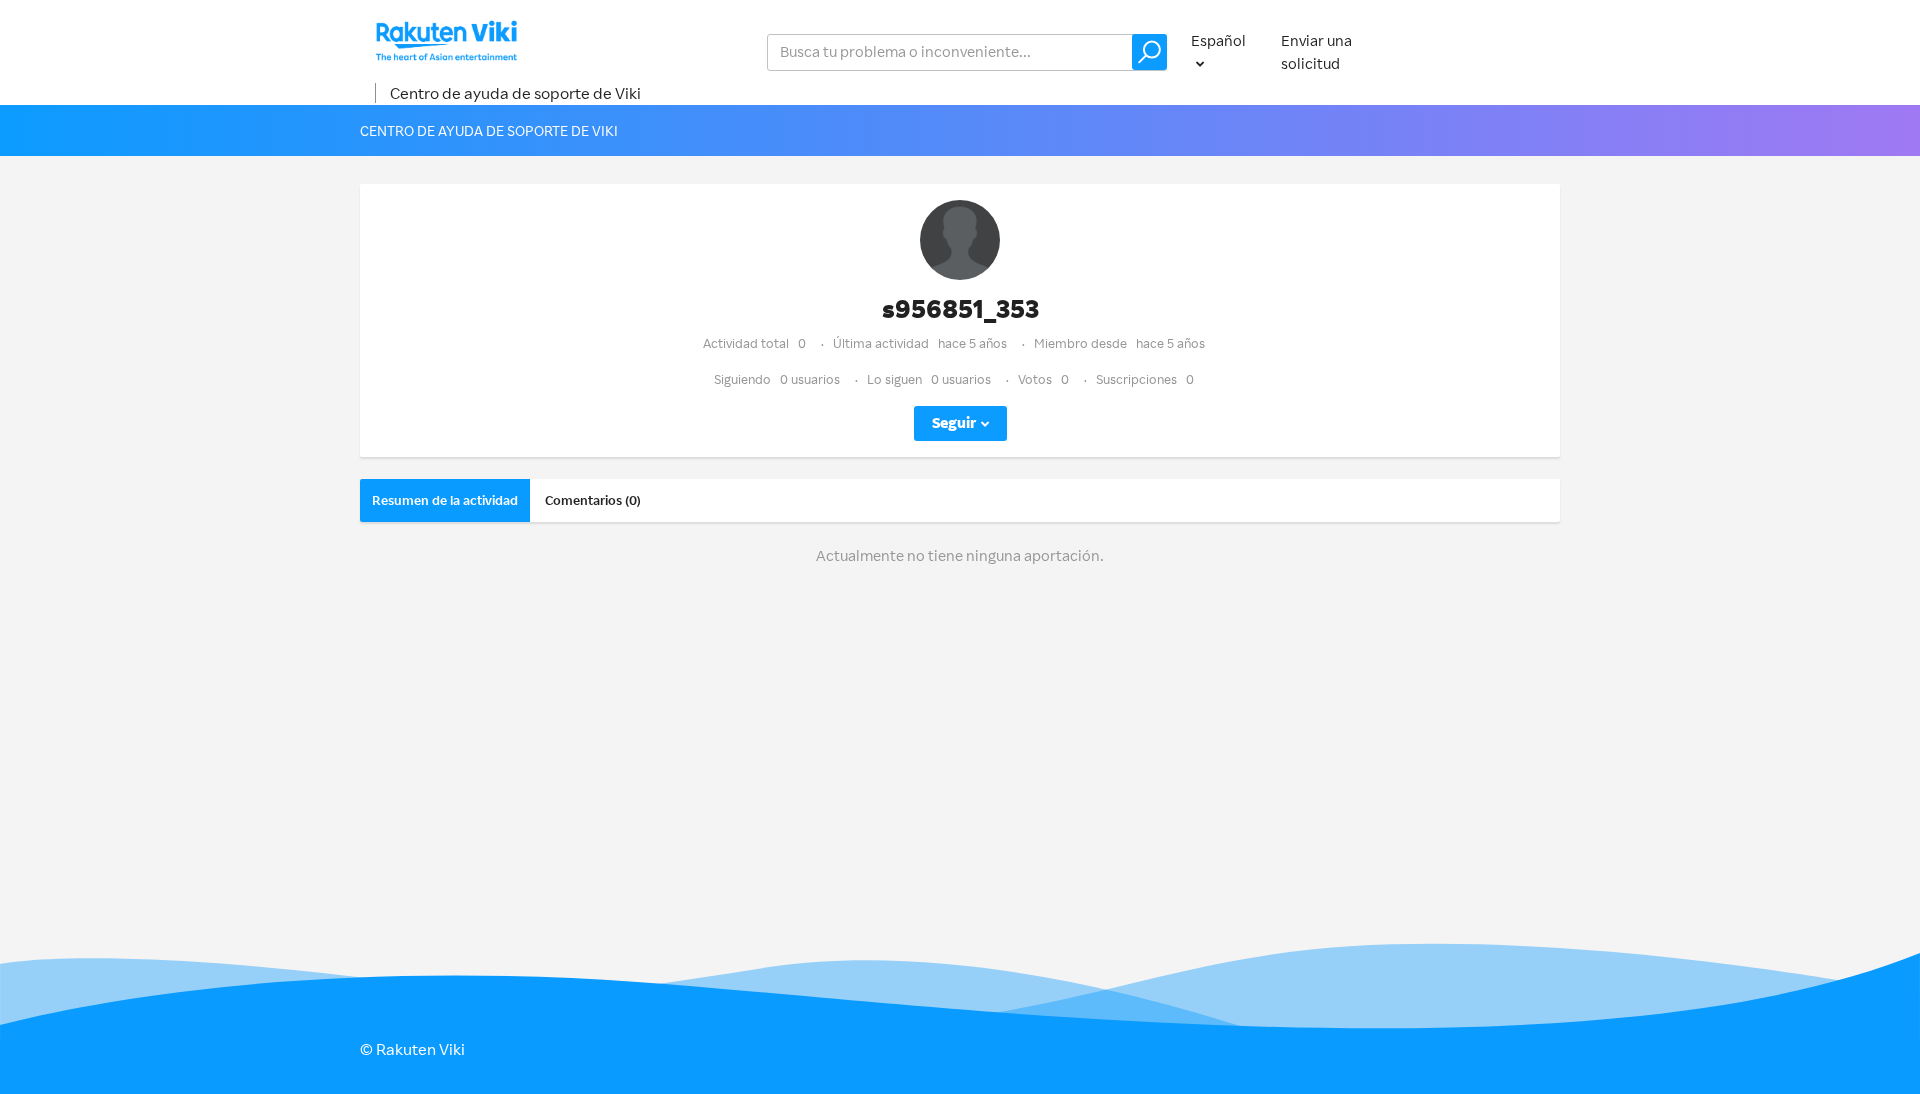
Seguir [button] (954, 422)
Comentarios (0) (593, 500)
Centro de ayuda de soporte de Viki (515, 93)
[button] (1149, 52)
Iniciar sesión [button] (1495, 51)
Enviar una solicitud (1316, 52)
